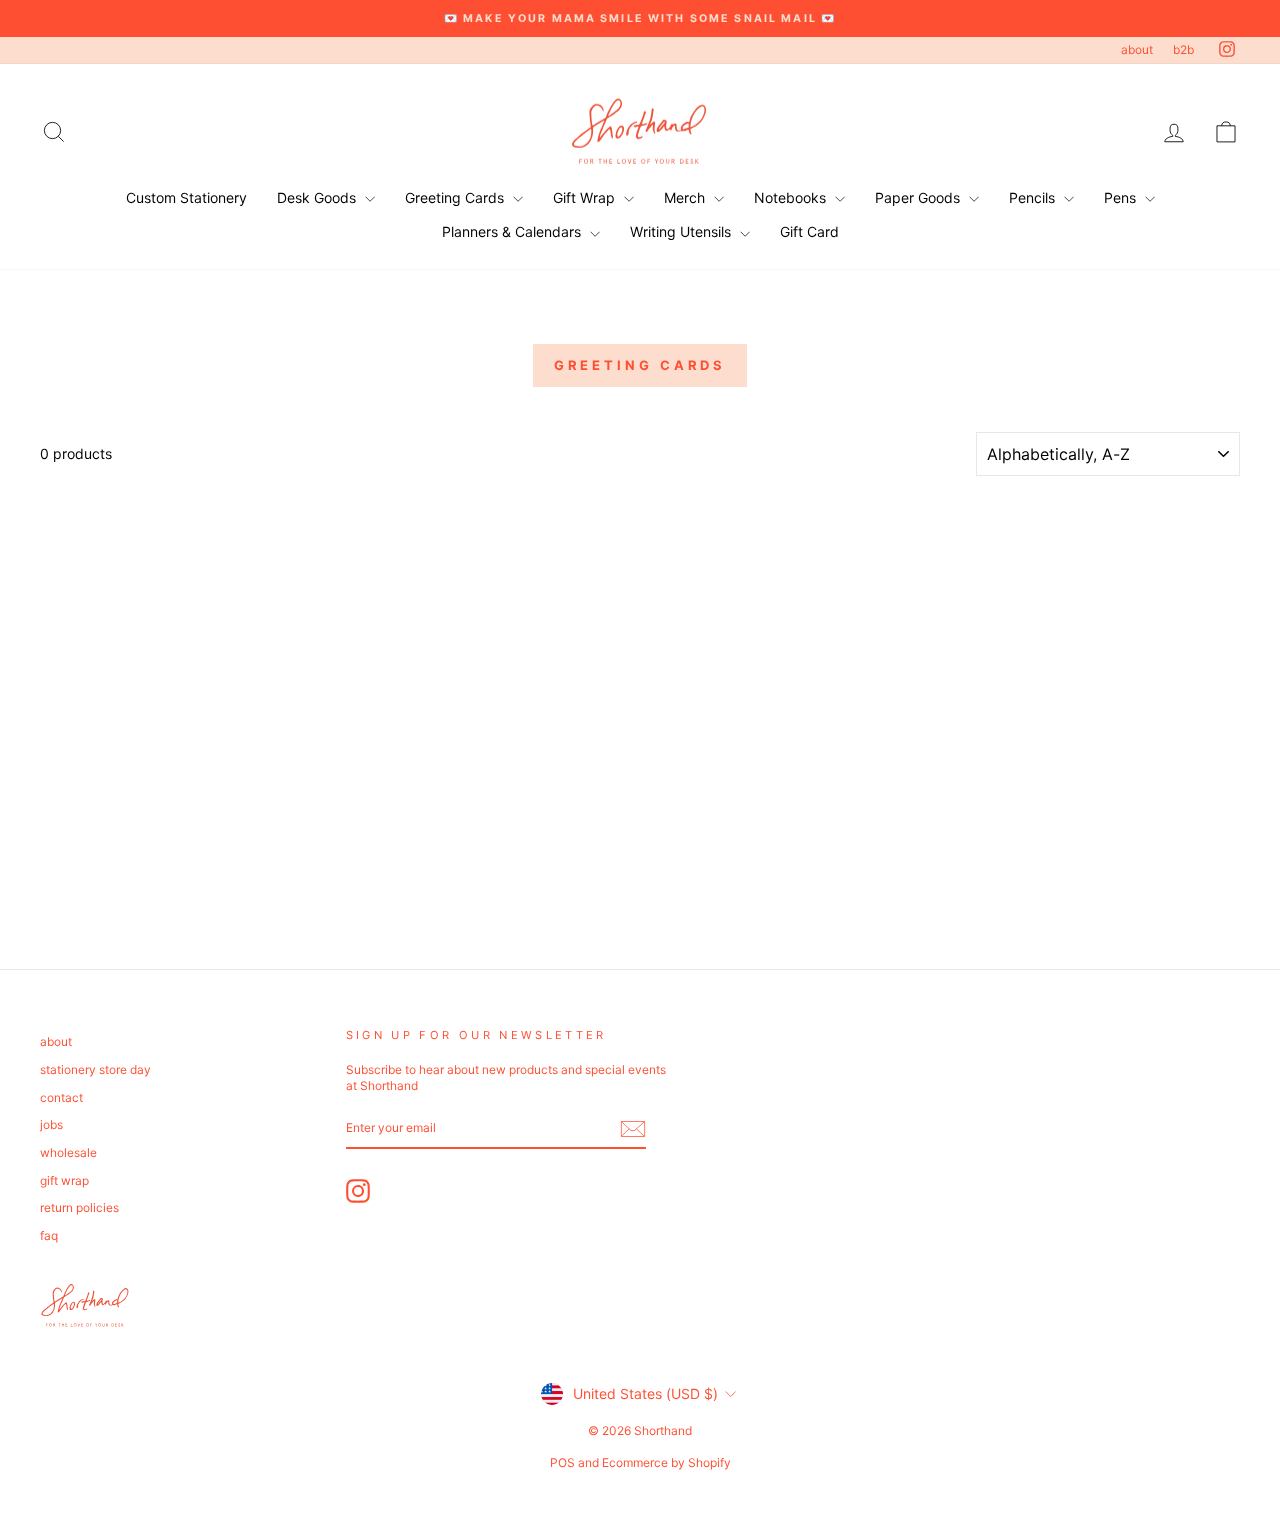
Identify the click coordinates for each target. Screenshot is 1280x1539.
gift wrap (64, 1180)
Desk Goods (318, 197)
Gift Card (809, 231)
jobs (51, 1124)
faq (49, 1235)
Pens (1122, 197)
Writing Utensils (682, 231)
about (1137, 49)
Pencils (1034, 197)
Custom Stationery (186, 197)
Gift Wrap (586, 197)
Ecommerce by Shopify (666, 1462)
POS (562, 1462)
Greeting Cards (456, 197)
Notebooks (792, 197)
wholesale (68, 1152)
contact (61, 1097)
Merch (686, 197)
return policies (79, 1207)
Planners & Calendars (513, 231)
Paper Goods (919, 197)
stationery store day (95, 1069)
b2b (1183, 49)
